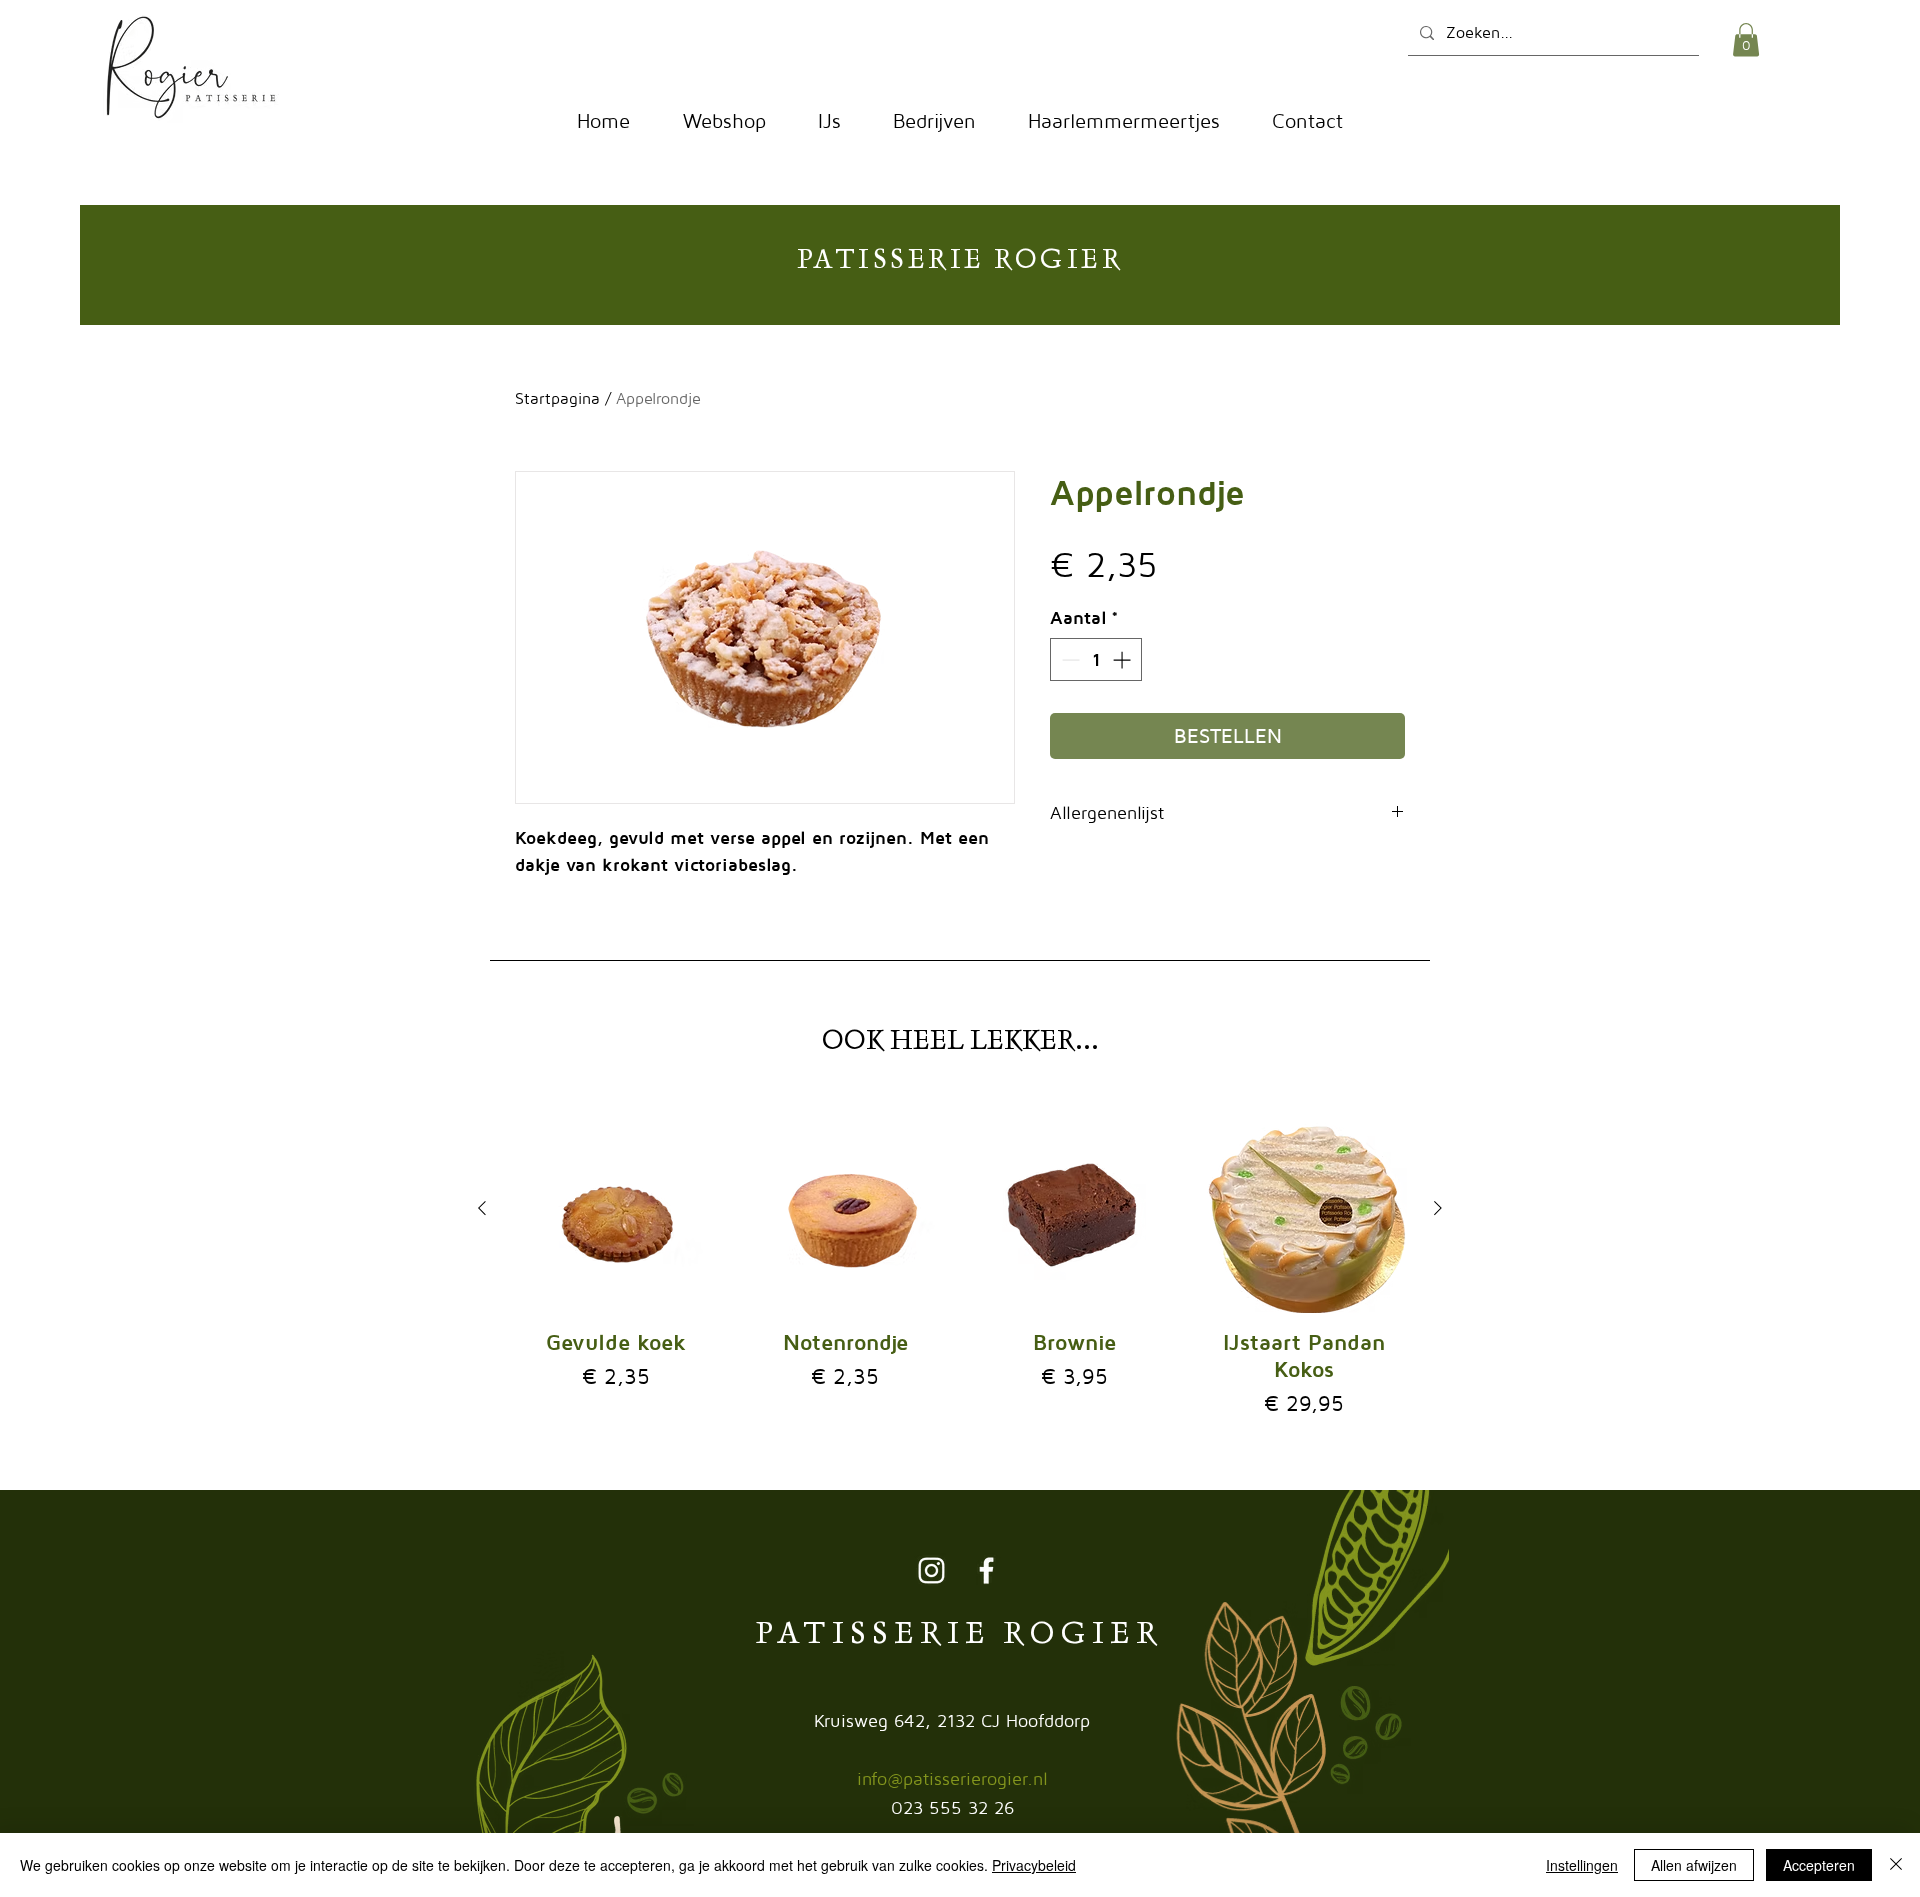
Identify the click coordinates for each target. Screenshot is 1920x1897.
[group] (960, 1262)
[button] (1746, 39)
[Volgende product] (1438, 1208)
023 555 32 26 (952, 1807)
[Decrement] (1068, 659)
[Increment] (1123, 659)
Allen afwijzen (1694, 1865)
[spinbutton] (1096, 659)
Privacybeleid (1034, 1865)
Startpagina (557, 398)
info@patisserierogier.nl (952, 1778)
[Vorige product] (482, 1208)
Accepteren (1819, 1865)
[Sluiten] (1896, 1865)
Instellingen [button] (1582, 1865)
